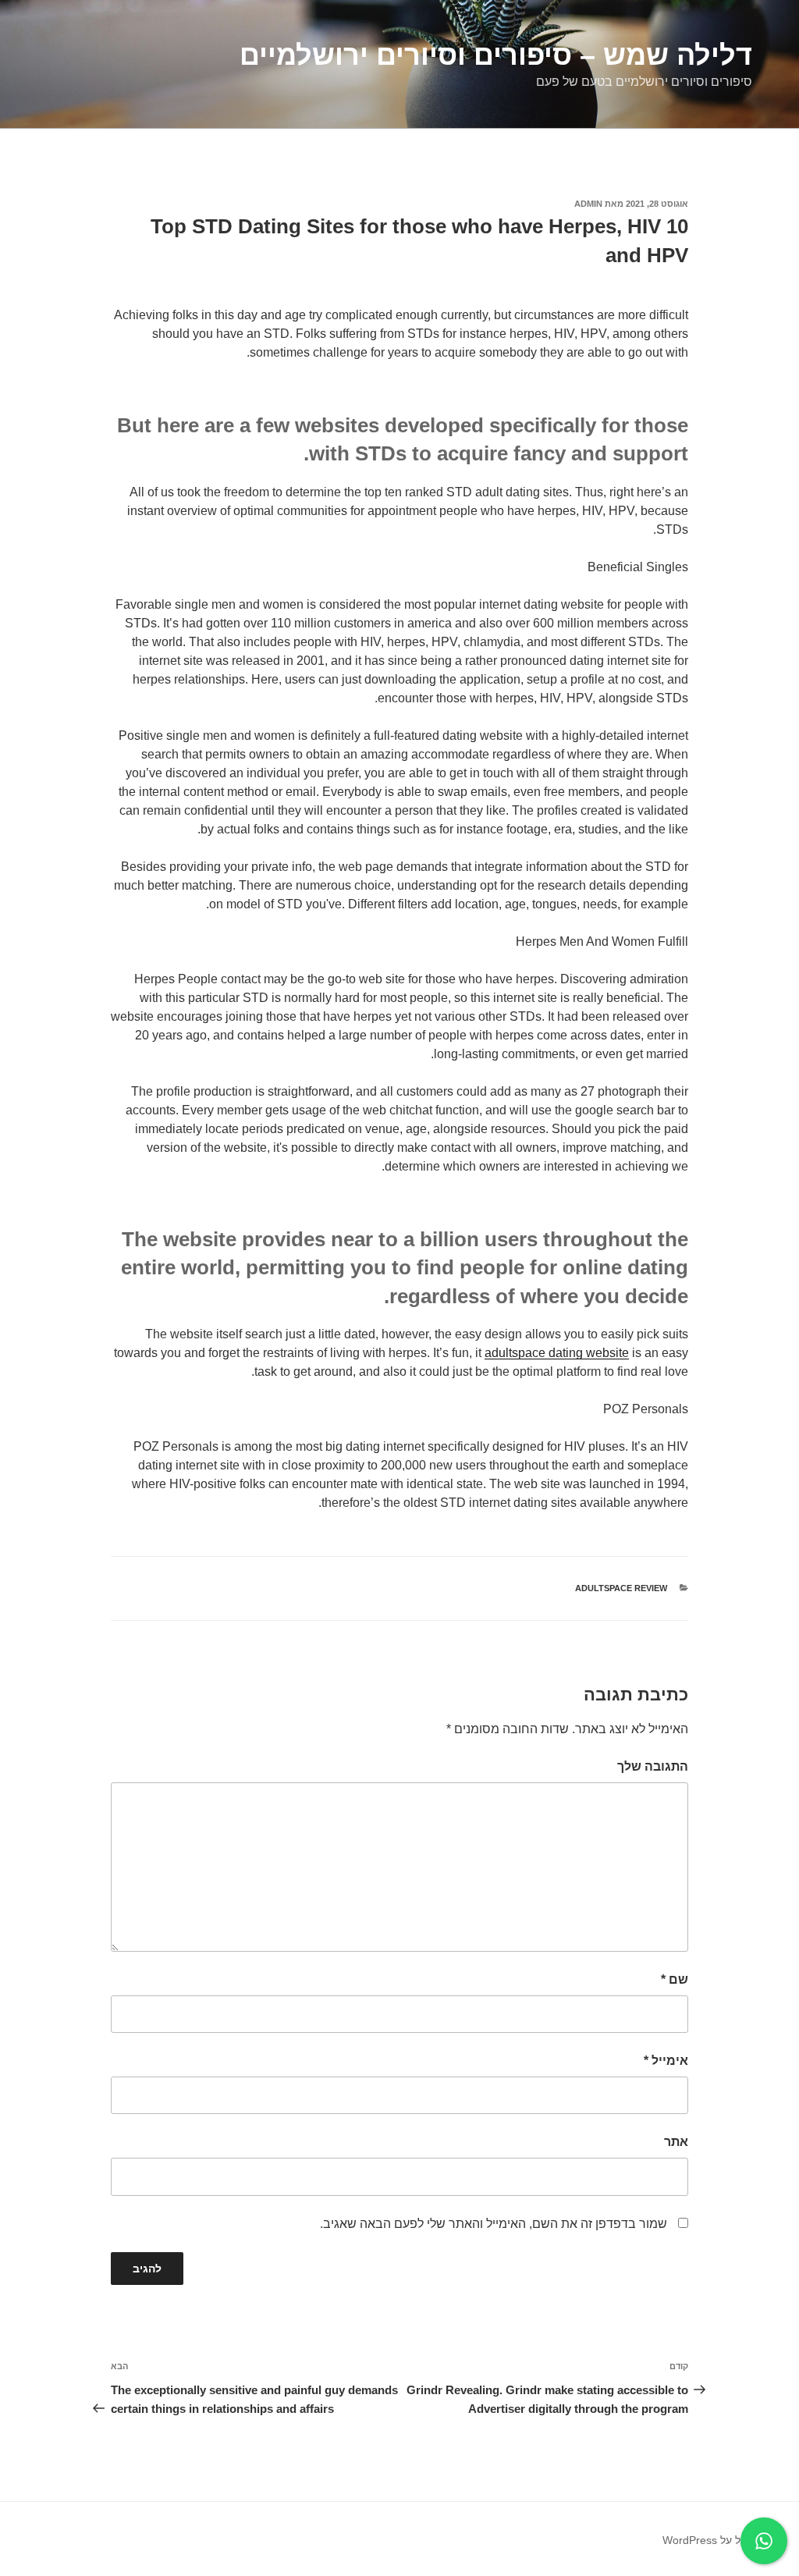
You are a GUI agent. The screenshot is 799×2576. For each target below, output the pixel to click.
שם (675, 1979)
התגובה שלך (653, 1766)
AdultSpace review (621, 1588)
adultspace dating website (557, 1353)
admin (588, 204)
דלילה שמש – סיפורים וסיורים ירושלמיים (496, 55)
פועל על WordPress (710, 2540)
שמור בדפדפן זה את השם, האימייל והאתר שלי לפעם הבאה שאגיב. (494, 2224)
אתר (676, 2142)
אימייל (666, 2061)
